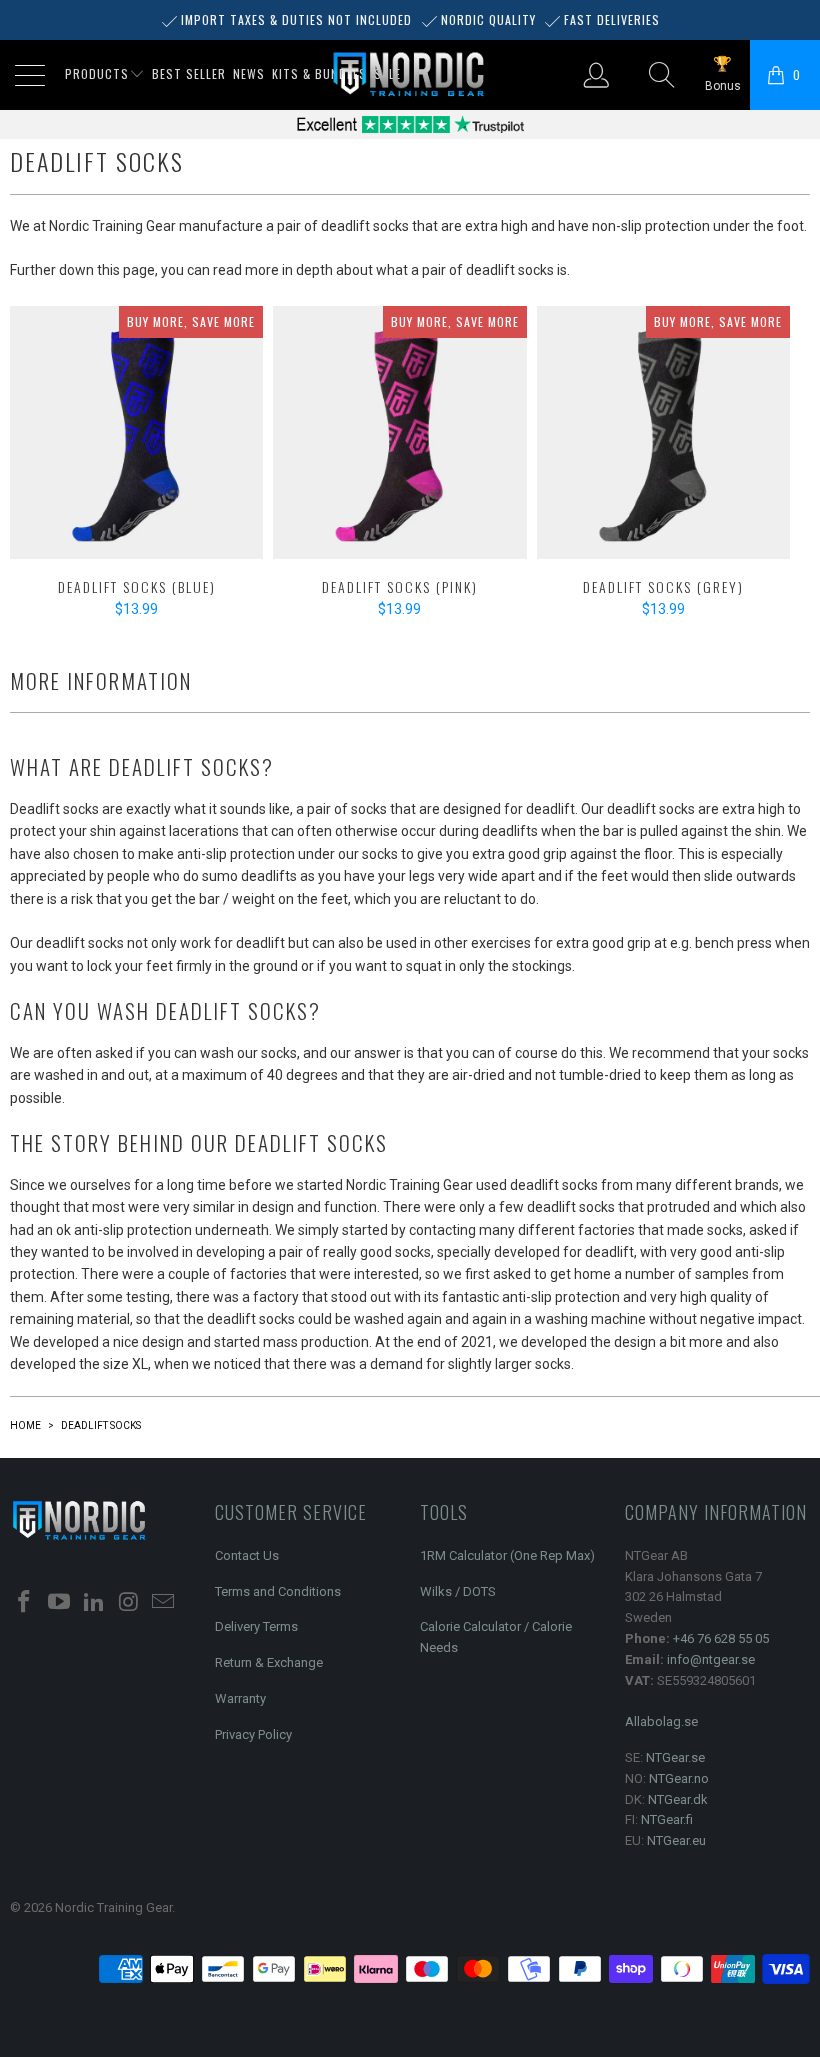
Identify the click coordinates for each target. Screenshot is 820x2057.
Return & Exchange (269, 1662)
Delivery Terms (256, 1626)
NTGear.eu (676, 1840)
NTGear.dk (678, 1799)
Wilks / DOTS (458, 1591)
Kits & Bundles (319, 73)
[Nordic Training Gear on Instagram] (129, 1603)
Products (97, 73)
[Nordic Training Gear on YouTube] (60, 1603)
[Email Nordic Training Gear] (164, 1603)
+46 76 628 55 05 (721, 1638)
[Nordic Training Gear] (409, 75)
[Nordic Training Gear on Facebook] (25, 1603)
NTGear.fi (667, 1819)
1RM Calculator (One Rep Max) (507, 1555)
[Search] (663, 75)
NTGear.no (679, 1778)
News (249, 73)
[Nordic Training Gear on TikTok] (94, 1603)
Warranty (240, 1698)
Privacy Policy (253, 1734)
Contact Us (247, 1555)
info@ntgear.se (711, 1659)
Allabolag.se (661, 1721)
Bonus (723, 86)
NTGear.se (675, 1757)
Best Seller (189, 73)
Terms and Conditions (278, 1591)
